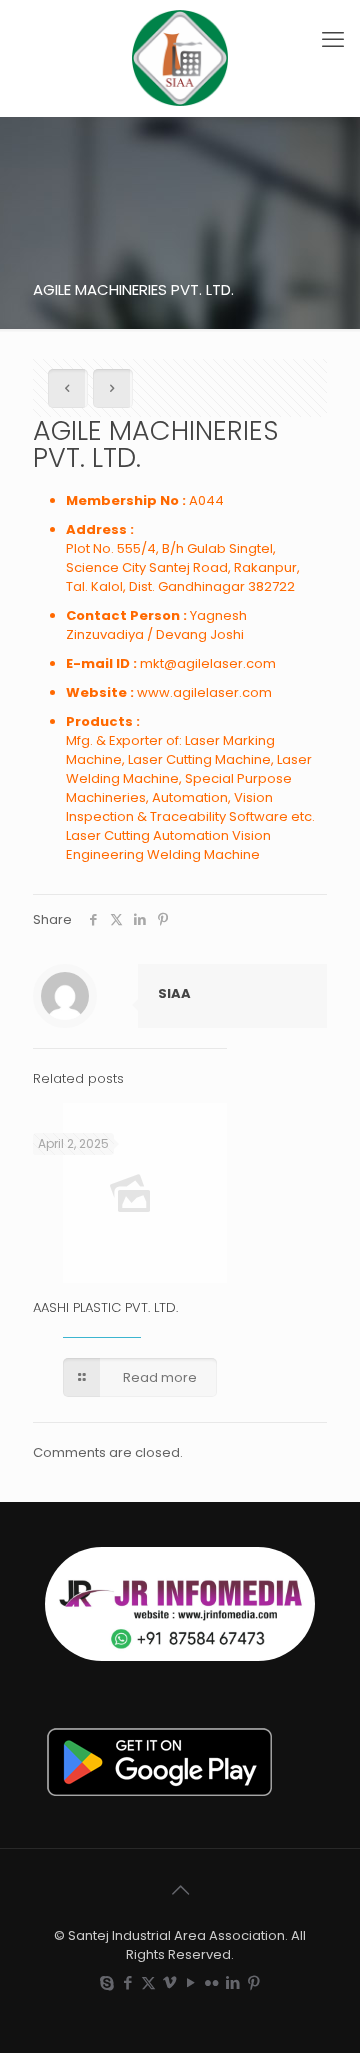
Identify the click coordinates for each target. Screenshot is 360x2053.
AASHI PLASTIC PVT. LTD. (105, 1307)
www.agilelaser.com (204, 692)
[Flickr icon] (211, 1982)
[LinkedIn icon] (232, 1982)
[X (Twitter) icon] (148, 1982)
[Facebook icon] (127, 1982)
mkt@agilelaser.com (208, 663)
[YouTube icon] (190, 1982)
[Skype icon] (106, 1982)
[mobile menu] (333, 40)
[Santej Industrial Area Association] (180, 58)
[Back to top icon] (180, 1890)
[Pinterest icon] (253, 1982)
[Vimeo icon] (169, 1982)
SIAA (174, 993)
